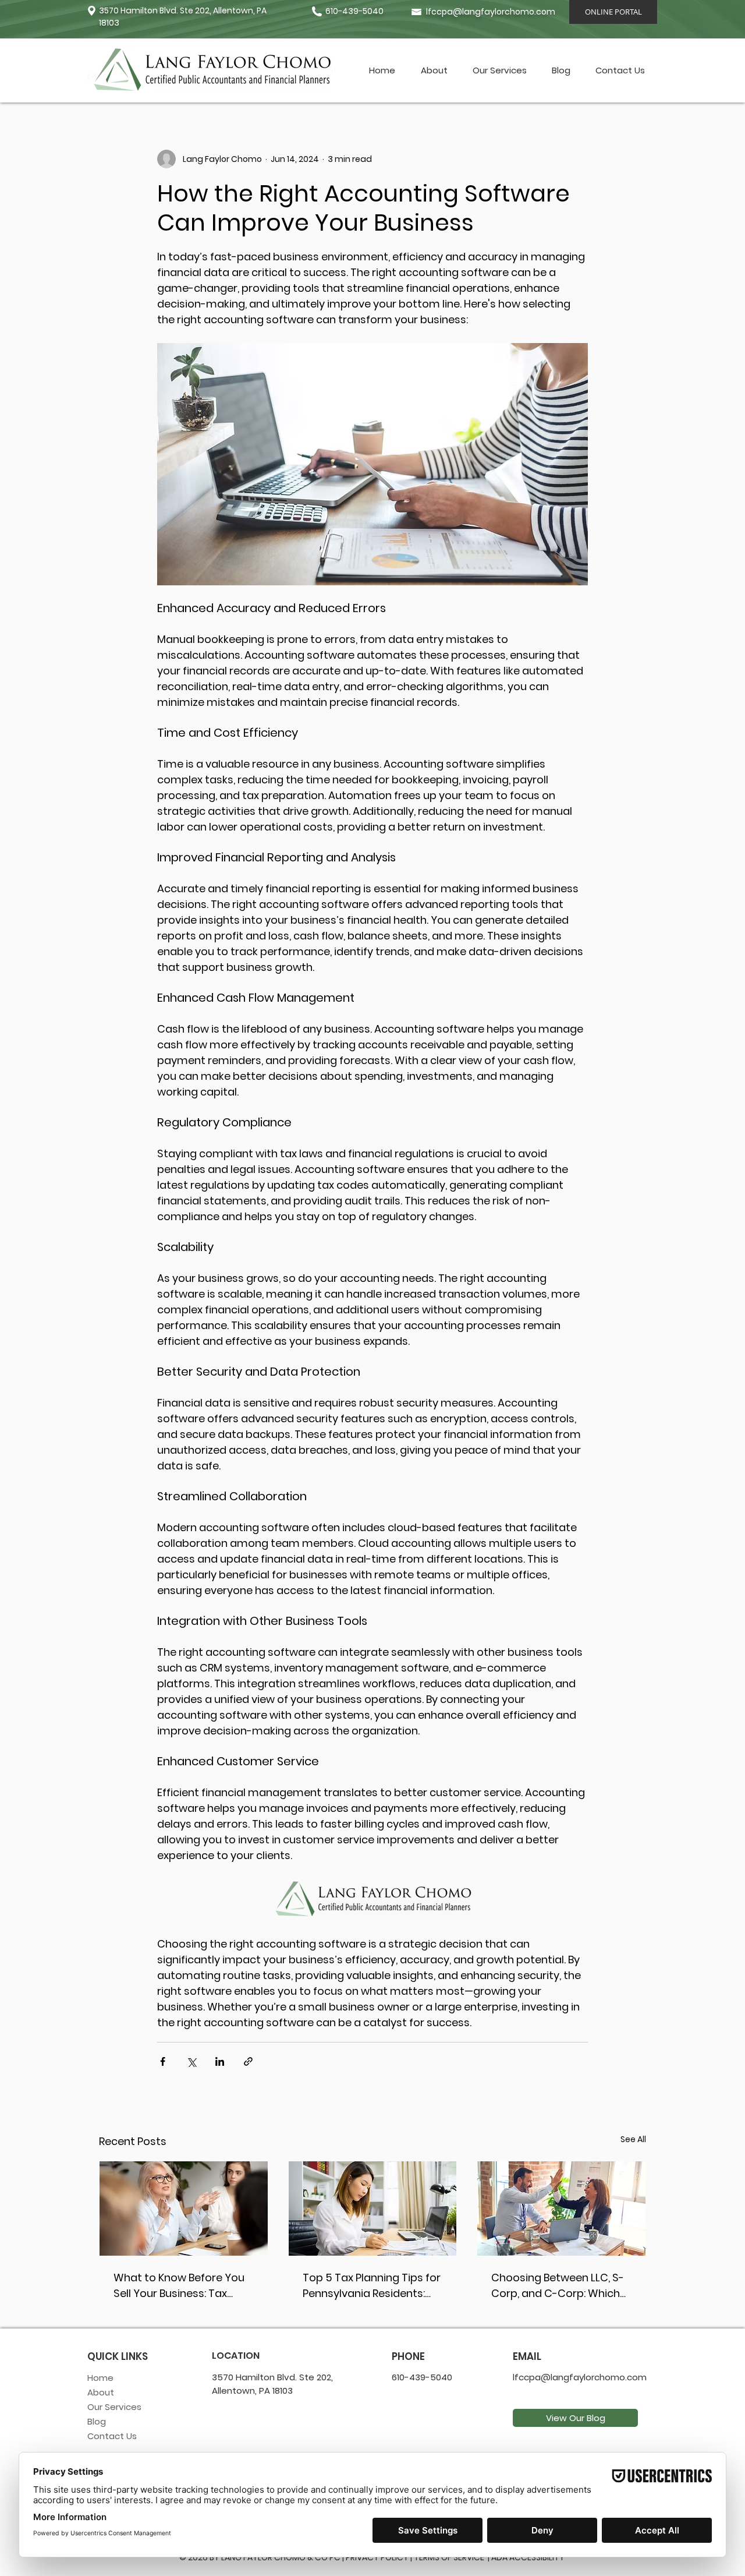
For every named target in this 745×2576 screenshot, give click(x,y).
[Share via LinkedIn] (220, 2061)
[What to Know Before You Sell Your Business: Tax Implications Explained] (184, 2208)
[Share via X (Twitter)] (191, 2061)
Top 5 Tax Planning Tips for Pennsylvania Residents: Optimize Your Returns (372, 2286)
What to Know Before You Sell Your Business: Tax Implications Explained (179, 2286)
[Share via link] (248, 2061)
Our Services (114, 2407)
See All (633, 2139)
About (101, 2392)
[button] (499, 70)
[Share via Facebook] (163, 2061)
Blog (97, 2421)
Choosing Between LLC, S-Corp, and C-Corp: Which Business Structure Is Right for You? (559, 2286)
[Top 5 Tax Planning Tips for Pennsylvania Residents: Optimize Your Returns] (373, 2208)
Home (100, 2378)
